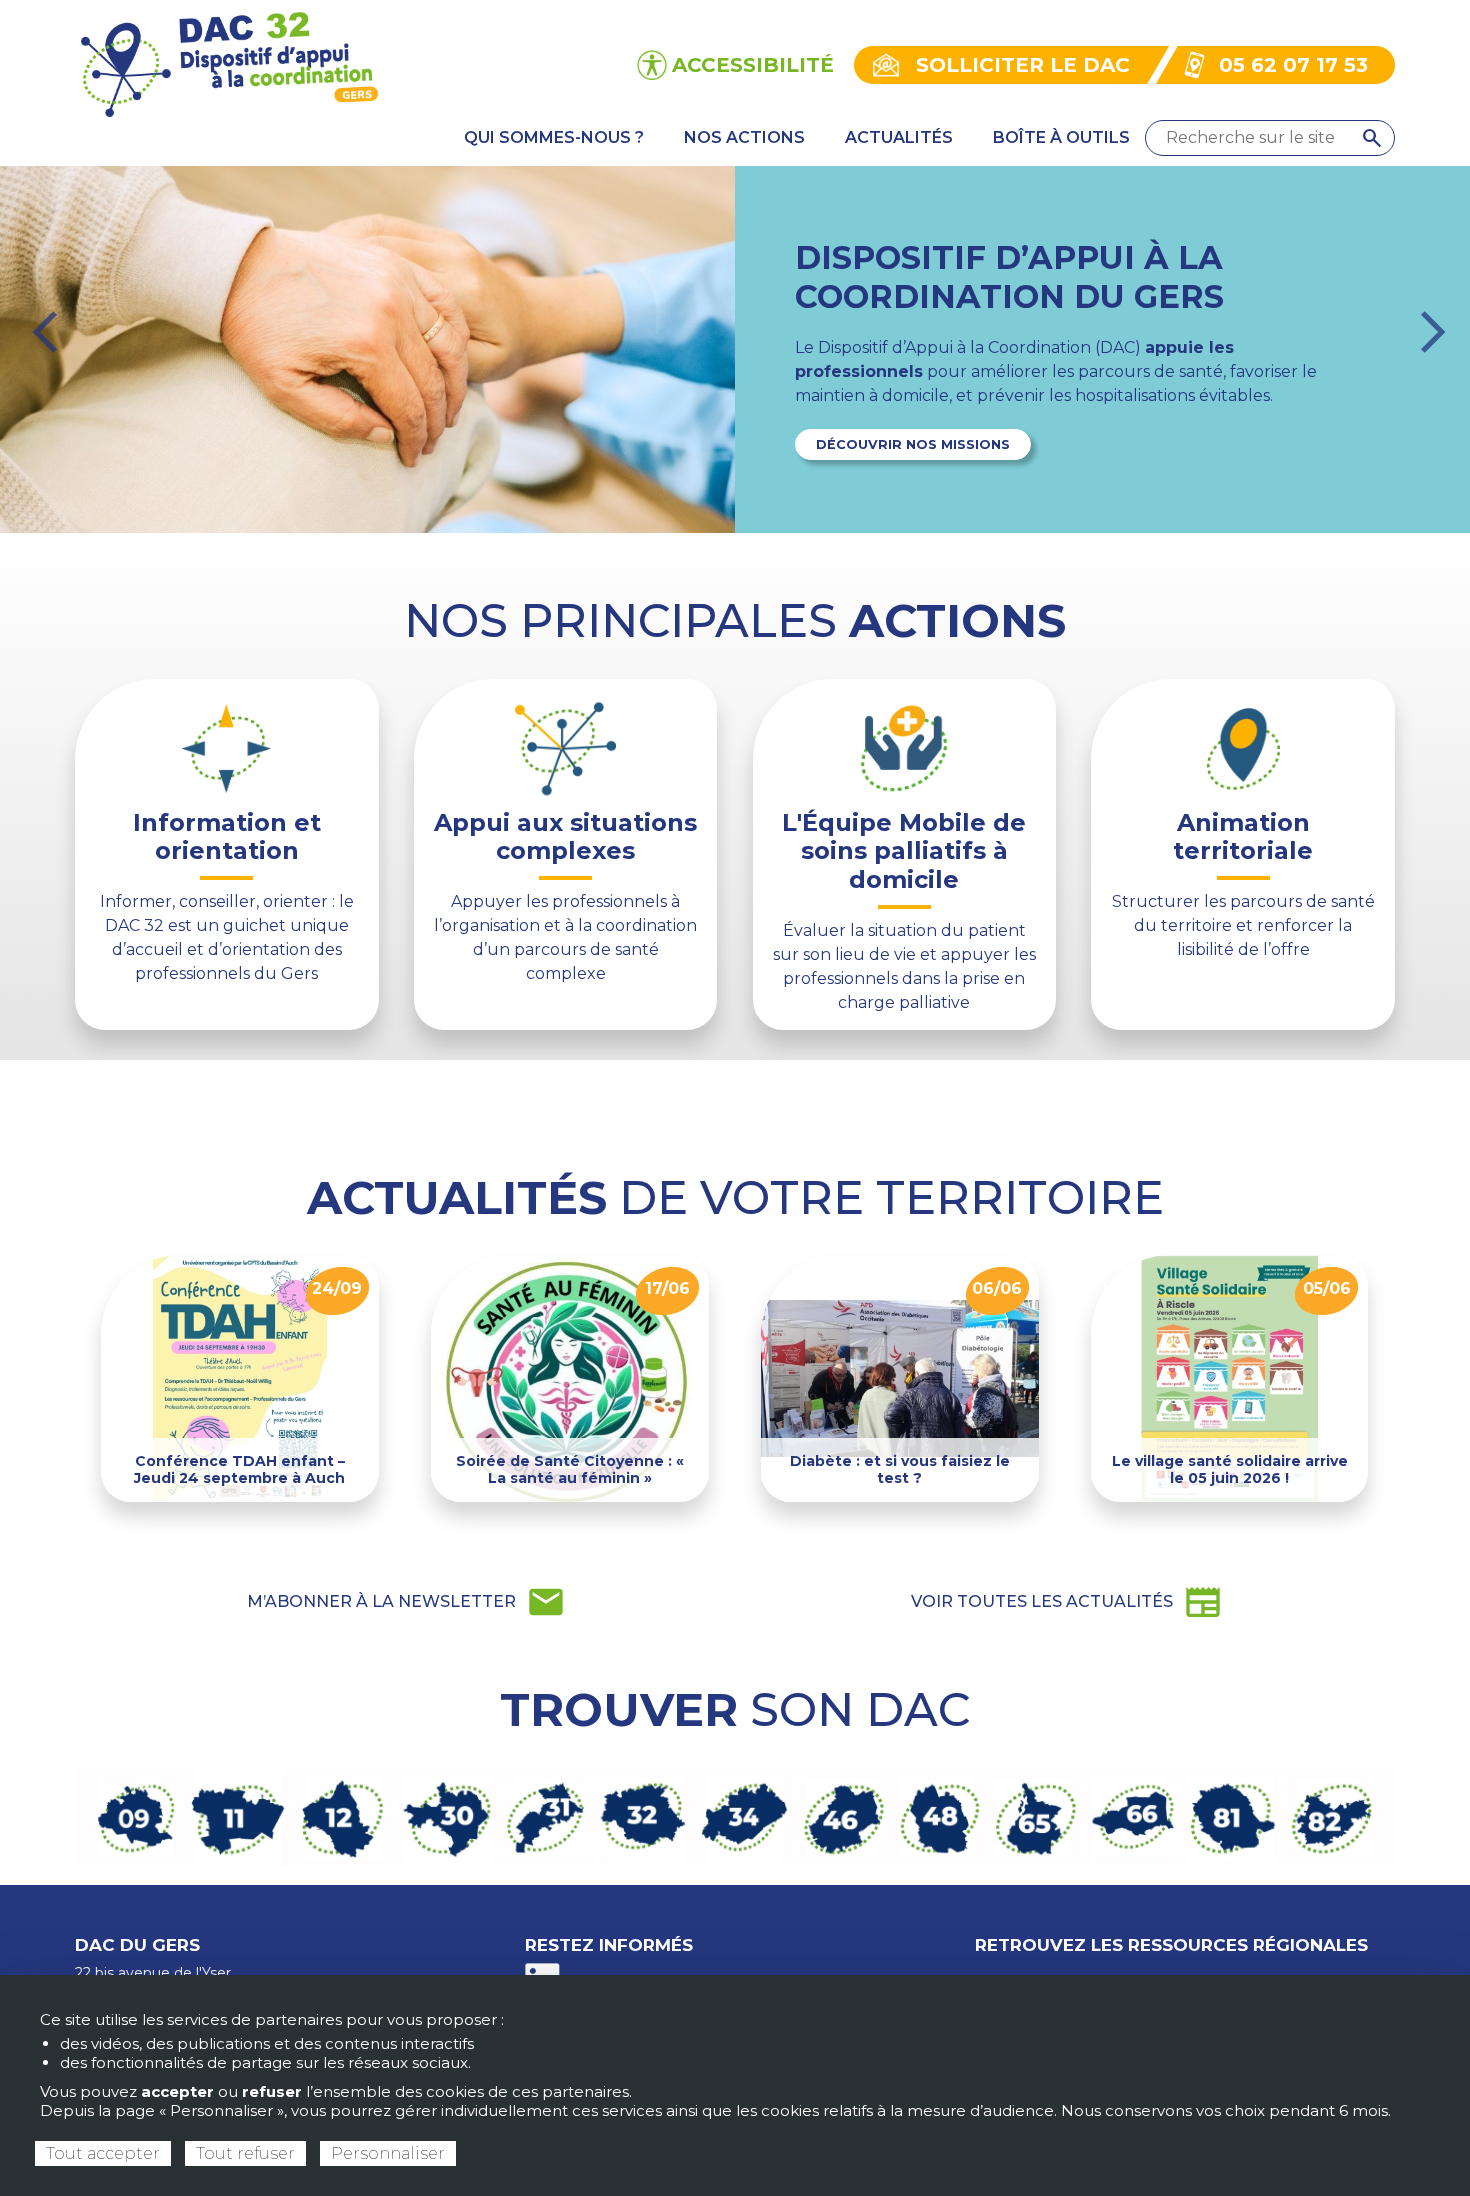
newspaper (1067, 1602)
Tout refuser (245, 2153)
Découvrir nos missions (913, 444)
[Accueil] (228, 63)
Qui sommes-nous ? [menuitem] (554, 137)
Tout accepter (103, 2153)
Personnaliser (388, 2153)
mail (406, 1602)
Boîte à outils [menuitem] (1061, 137)
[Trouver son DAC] (735, 1816)
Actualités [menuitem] (899, 137)
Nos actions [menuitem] (744, 137)
